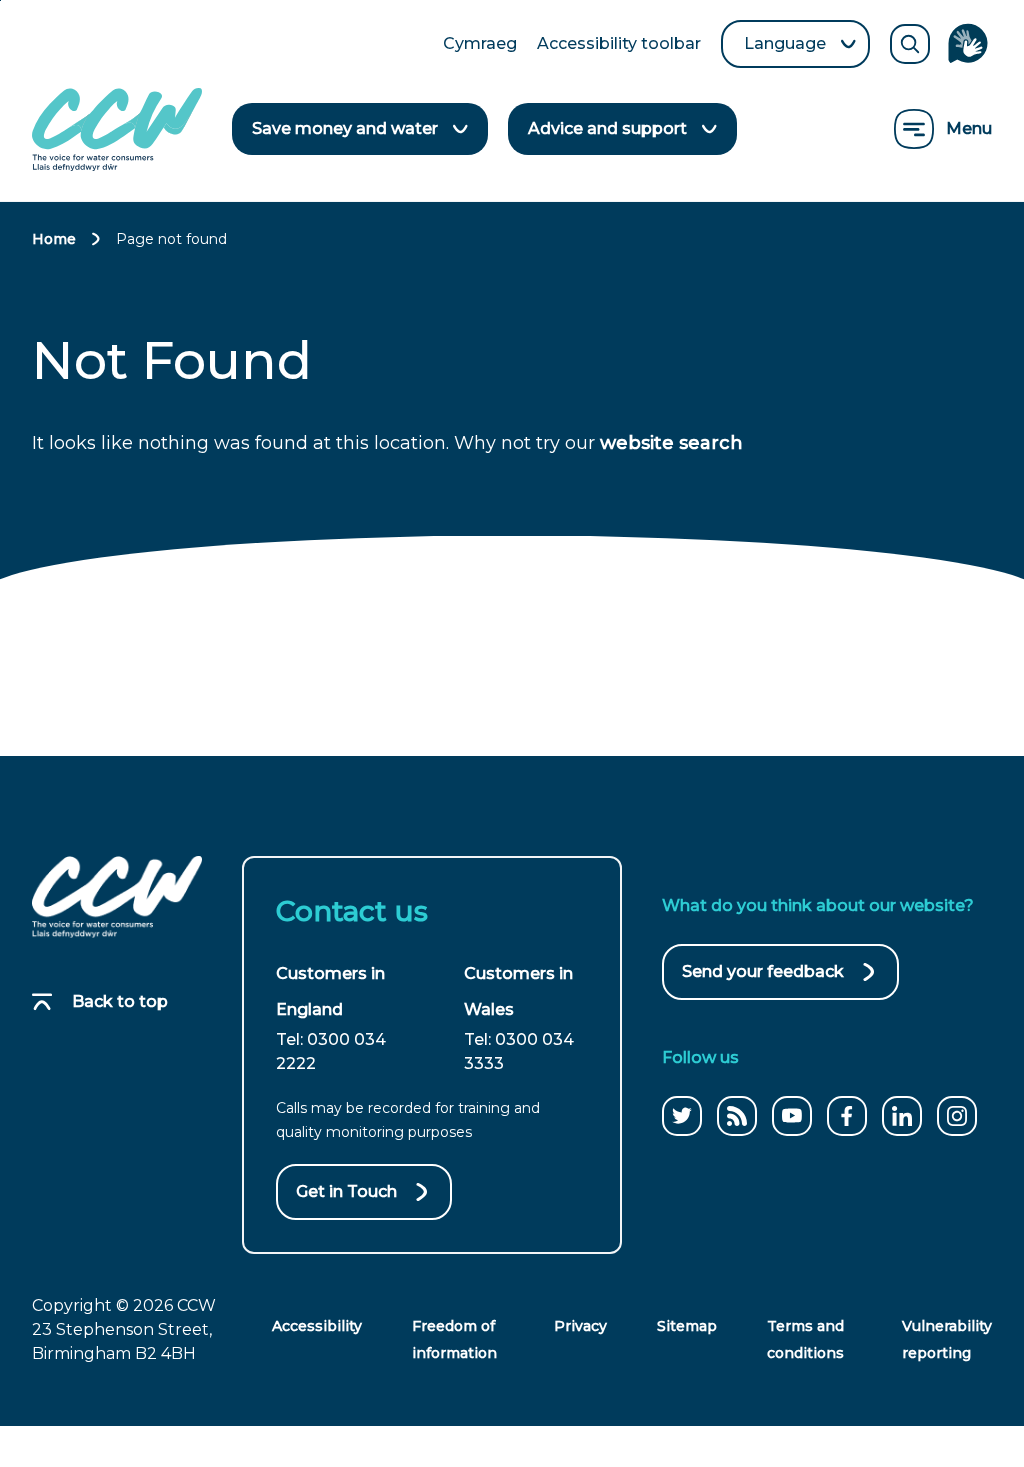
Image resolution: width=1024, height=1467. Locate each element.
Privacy (580, 1326)
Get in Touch (346, 1191)
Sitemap (687, 1326)
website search (671, 443)
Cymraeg (480, 45)
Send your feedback (763, 981)
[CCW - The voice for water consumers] (117, 129)
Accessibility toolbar (619, 45)
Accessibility (317, 1326)
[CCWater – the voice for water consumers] (117, 897)
